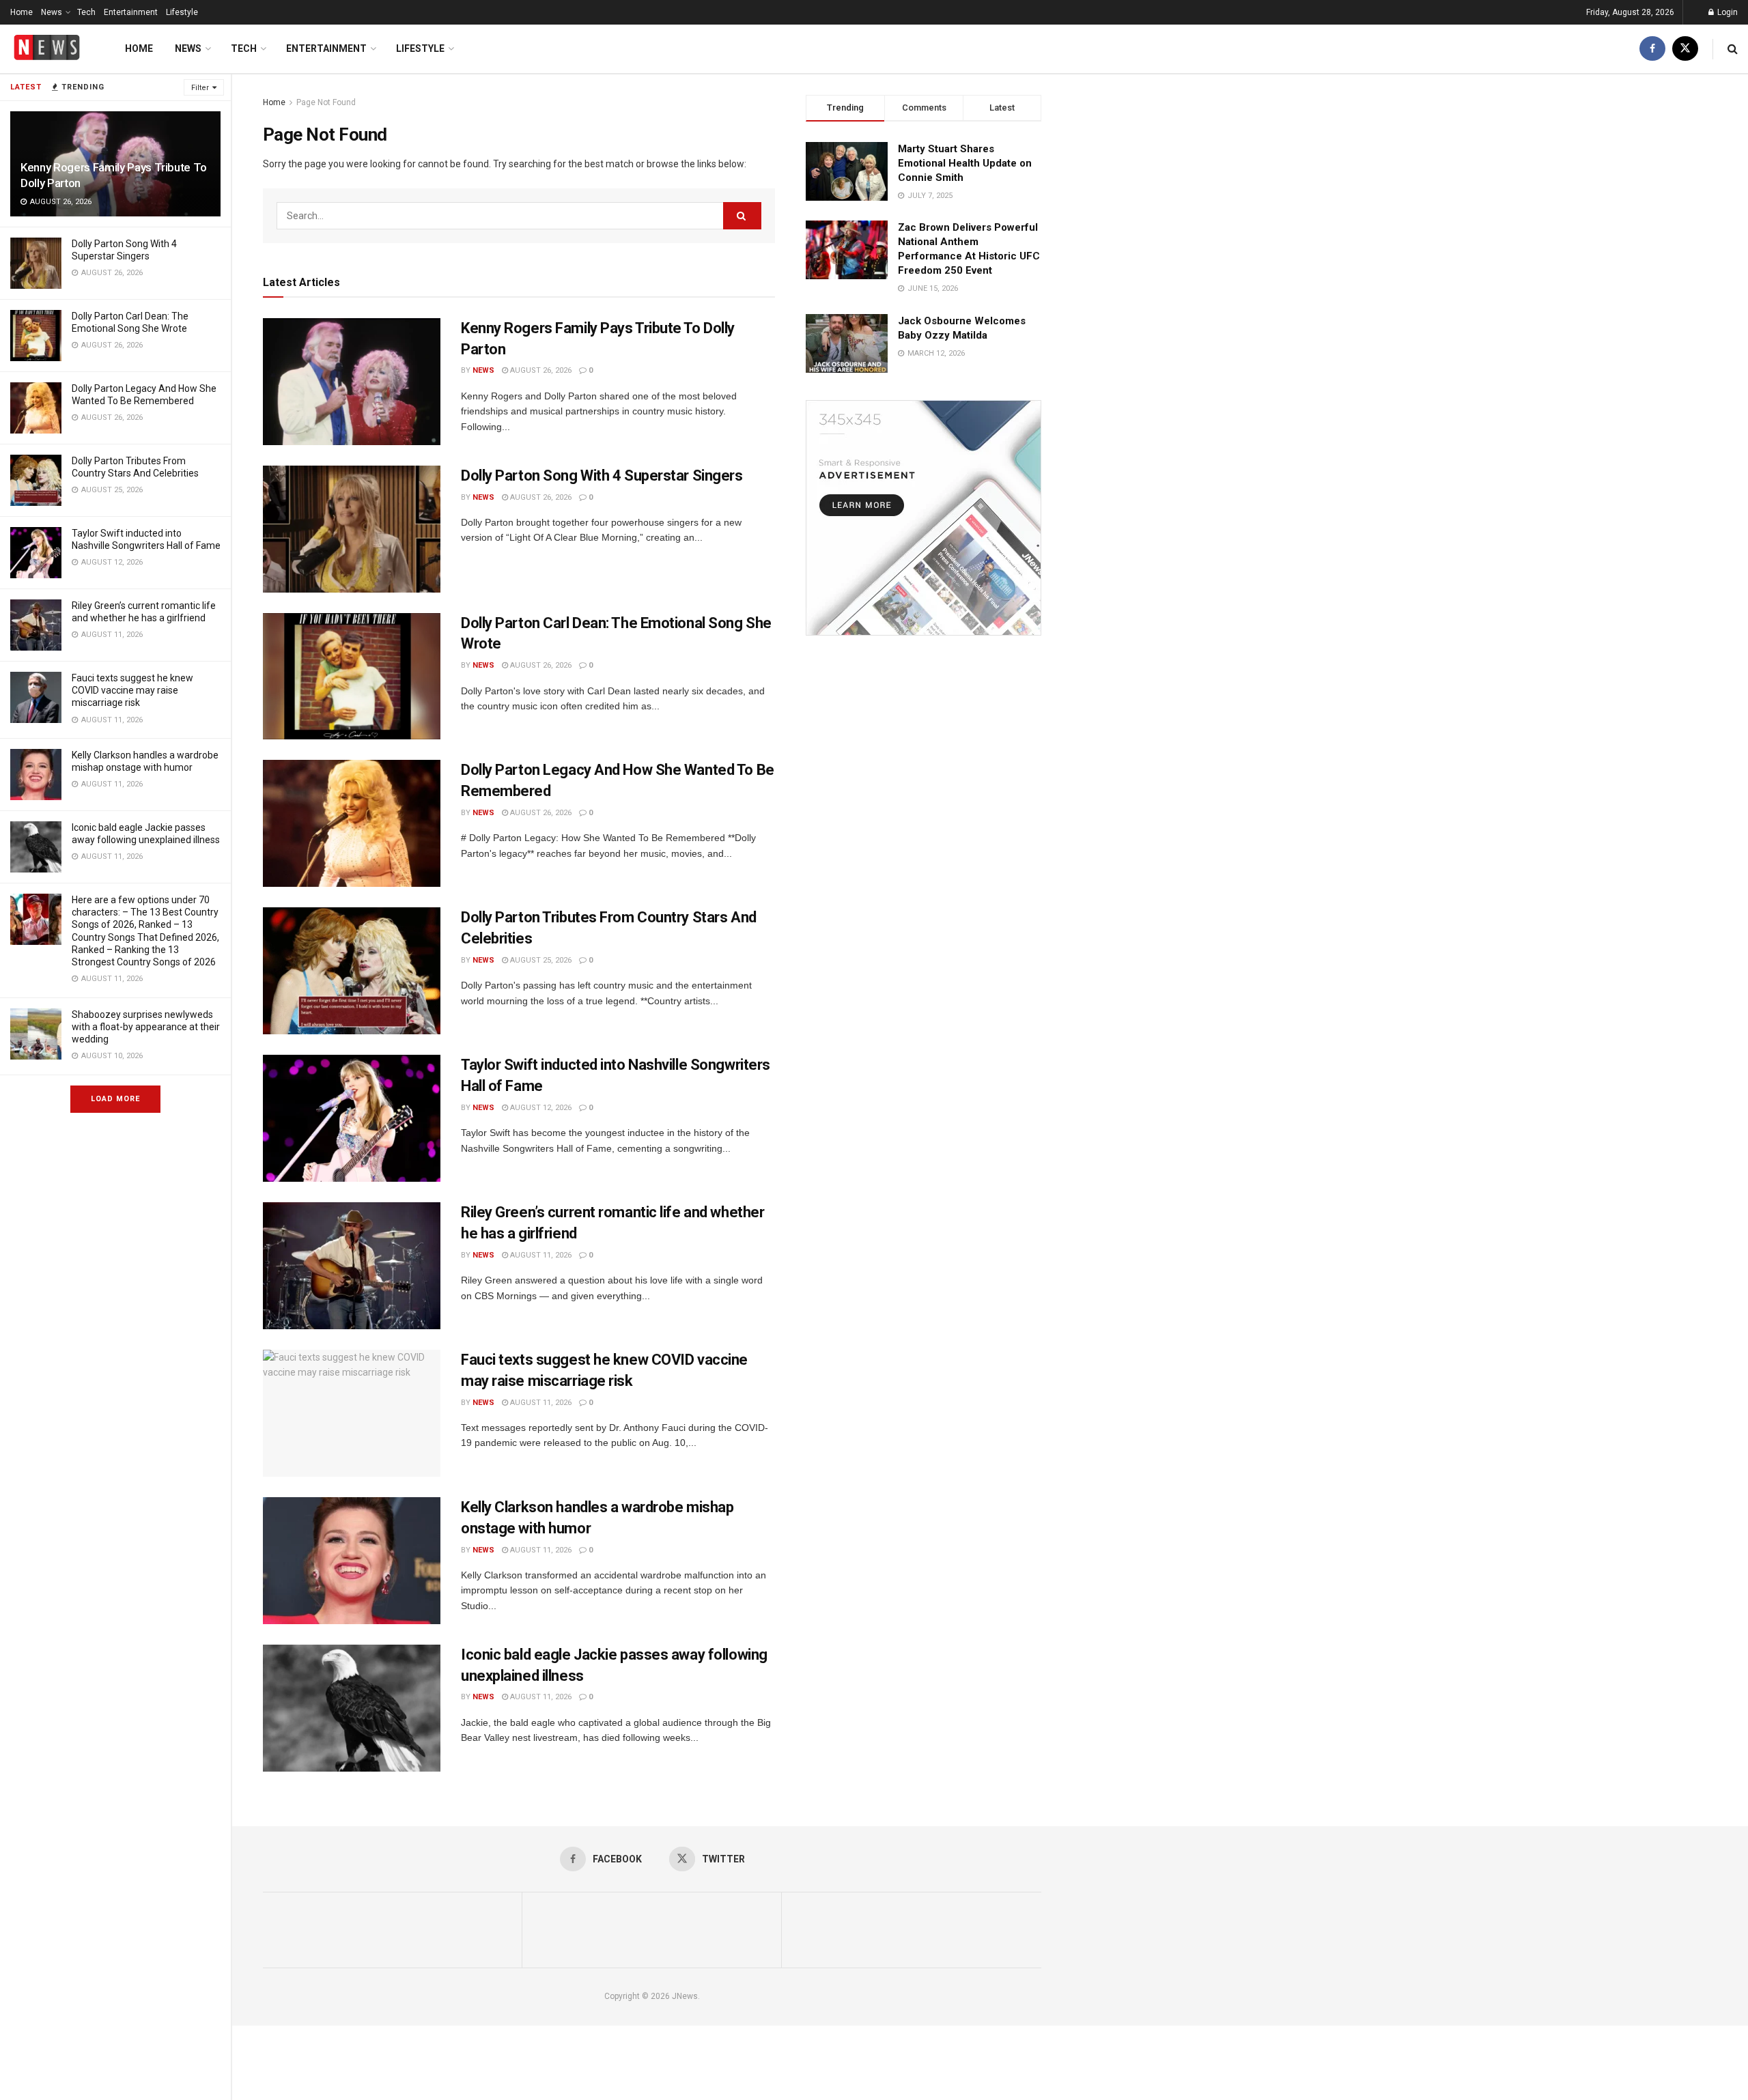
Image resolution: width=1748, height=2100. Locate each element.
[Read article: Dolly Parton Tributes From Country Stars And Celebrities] (352, 971)
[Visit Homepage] (47, 49)
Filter (200, 88)
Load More (115, 1099)
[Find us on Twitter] (1685, 49)
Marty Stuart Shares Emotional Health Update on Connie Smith (965, 163)
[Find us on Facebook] (1652, 49)
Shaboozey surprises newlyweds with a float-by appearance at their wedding (146, 1027)
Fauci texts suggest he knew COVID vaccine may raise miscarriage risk (132, 690)
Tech (86, 12)
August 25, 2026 (540, 960)
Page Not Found (326, 102)
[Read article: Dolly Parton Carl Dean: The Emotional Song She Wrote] (352, 677)
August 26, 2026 (540, 370)
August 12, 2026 (540, 1108)
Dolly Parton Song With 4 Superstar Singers (602, 476)
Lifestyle (182, 12)
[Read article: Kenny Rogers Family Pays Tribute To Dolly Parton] (352, 382)
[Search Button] (1733, 49)
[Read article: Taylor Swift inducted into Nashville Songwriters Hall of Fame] (352, 1118)
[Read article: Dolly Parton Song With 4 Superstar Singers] (352, 529)
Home (22, 12)
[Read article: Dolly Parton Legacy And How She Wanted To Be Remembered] (352, 823)
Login (1726, 12)
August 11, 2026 (540, 1255)
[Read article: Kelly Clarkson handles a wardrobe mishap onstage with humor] (352, 1561)
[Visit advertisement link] (924, 518)
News (52, 12)
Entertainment (131, 12)
